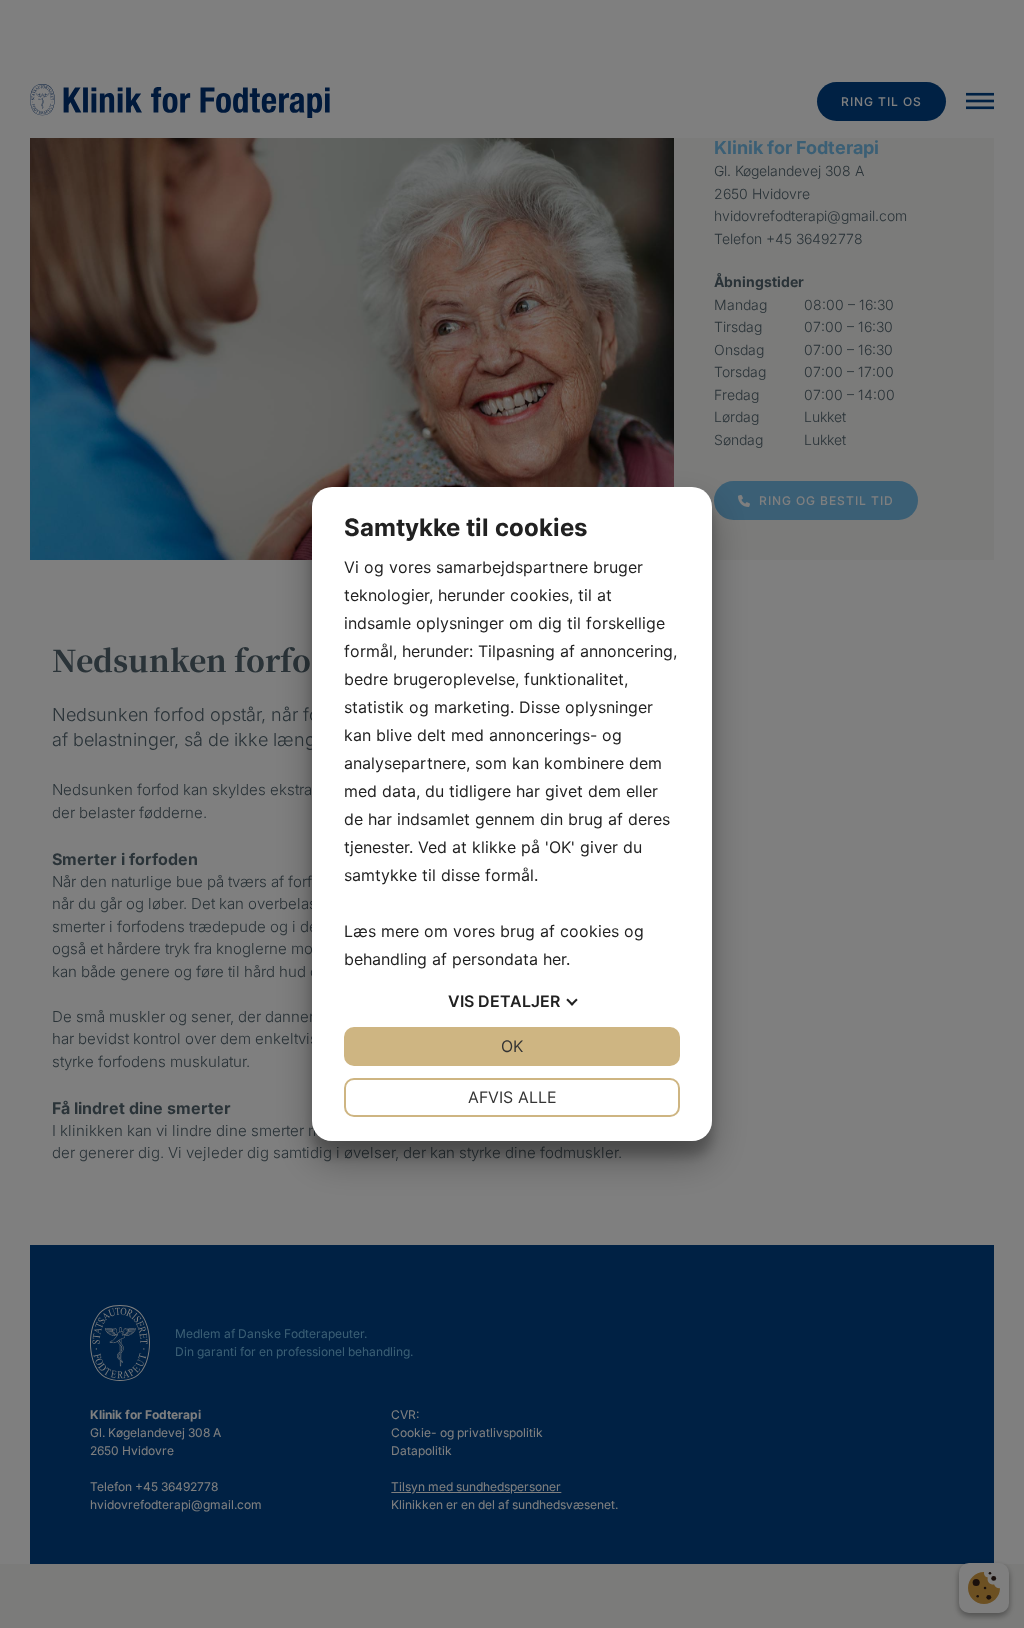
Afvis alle (512, 1097)
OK (512, 1046)
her (554, 959)
